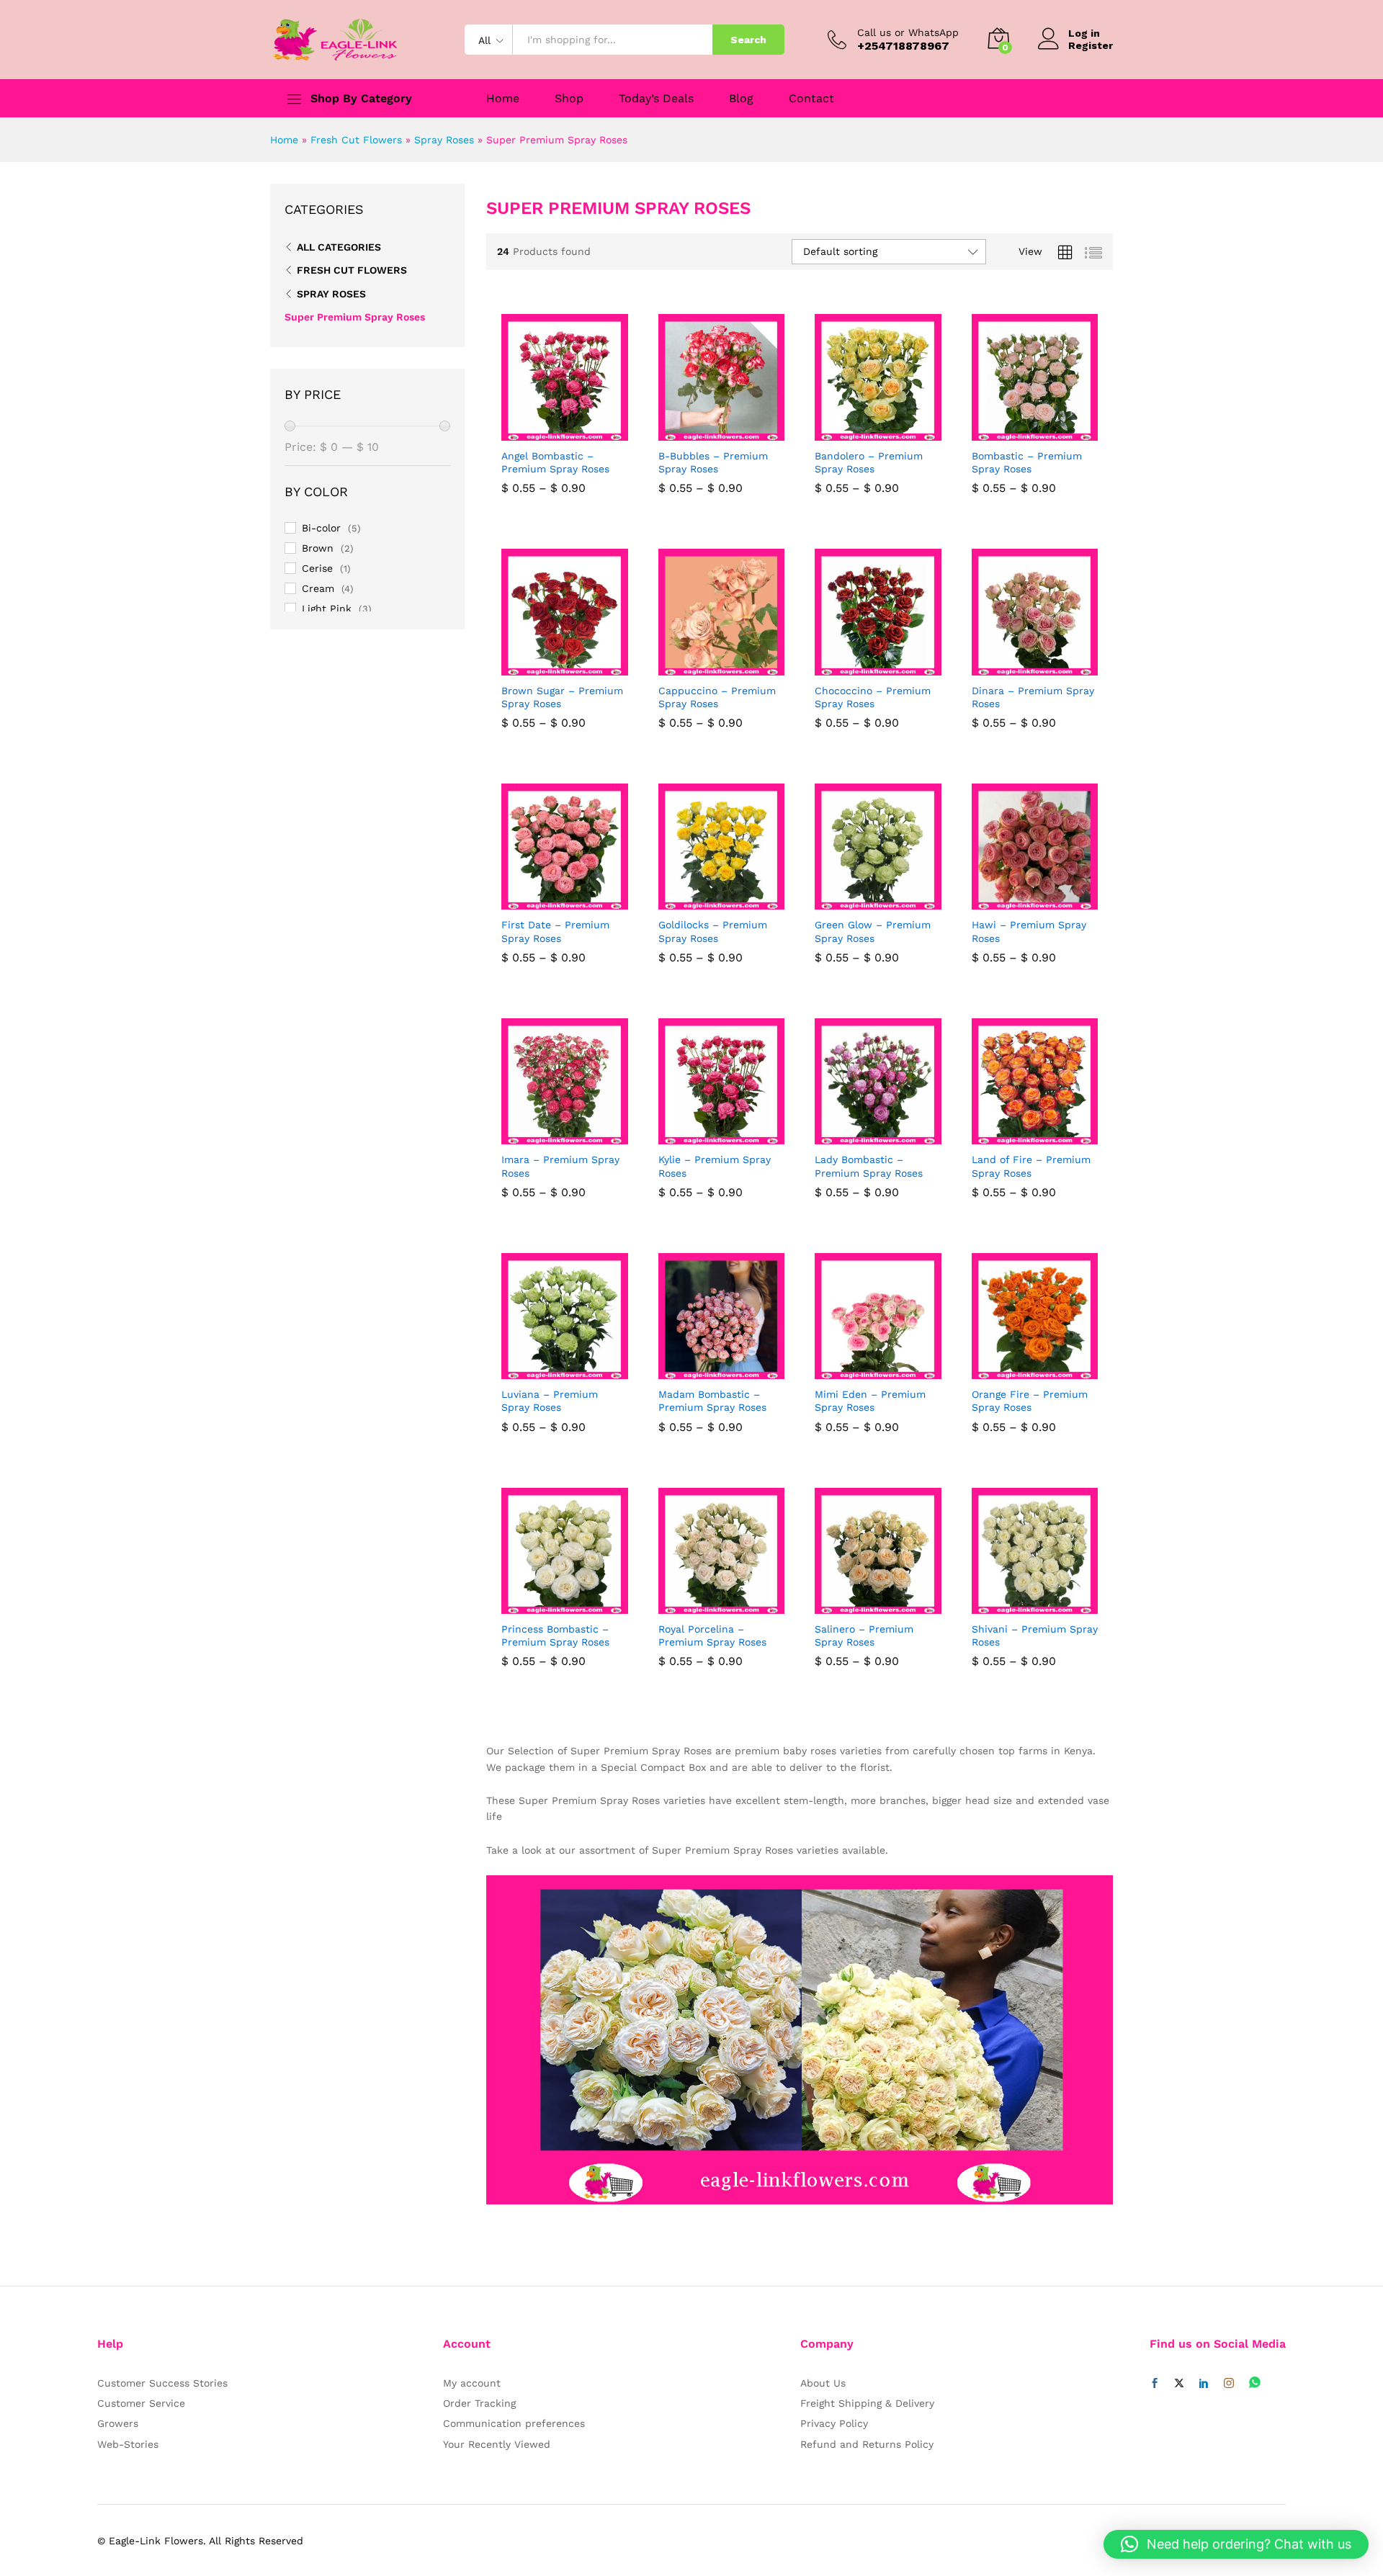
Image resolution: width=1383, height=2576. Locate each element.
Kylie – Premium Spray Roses (715, 1166)
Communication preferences (514, 2423)
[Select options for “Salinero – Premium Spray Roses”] (861, 1605)
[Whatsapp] (1255, 2383)
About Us (823, 2383)
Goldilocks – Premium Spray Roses (713, 931)
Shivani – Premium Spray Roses (1035, 1635)
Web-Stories (128, 2444)
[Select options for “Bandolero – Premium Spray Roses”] (861, 432)
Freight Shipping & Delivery (867, 2403)
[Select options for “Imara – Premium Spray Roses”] (548, 1136)
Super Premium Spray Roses (355, 317)
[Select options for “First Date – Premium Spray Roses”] (548, 901)
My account (472, 2383)
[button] (1236, 2544)
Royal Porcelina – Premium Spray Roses (712, 1635)
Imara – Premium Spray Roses (560, 1166)
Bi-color (321, 528)
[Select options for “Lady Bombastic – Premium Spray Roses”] (861, 1136)
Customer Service (141, 2403)
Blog (741, 99)
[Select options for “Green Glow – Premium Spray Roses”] (861, 901)
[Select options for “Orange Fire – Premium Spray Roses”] (1018, 1370)
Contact (811, 99)
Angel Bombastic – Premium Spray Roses (555, 462)
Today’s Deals (656, 99)
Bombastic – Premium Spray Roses (1027, 462)
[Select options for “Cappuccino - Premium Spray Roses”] (704, 667)
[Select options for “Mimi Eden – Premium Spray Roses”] (861, 1370)
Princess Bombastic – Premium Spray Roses (555, 1635)
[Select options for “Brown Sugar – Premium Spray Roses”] (548, 667)
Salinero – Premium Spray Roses (864, 1635)
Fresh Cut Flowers (356, 140)
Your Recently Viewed (497, 2444)
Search (748, 40)
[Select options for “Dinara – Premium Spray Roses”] (1018, 667)
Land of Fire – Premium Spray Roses (1031, 1166)
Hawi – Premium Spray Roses (1029, 931)
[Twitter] (1179, 2384)
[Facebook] (1155, 2384)
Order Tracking (479, 2403)
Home (503, 99)
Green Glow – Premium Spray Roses (873, 931)
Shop (569, 99)
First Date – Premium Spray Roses (555, 931)
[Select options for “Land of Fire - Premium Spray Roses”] (1018, 1136)
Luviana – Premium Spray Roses (550, 1401)
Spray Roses (444, 140)
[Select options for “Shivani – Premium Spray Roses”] (1018, 1605)
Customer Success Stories (162, 2383)
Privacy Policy (834, 2423)
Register (1091, 45)
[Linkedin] (1204, 2384)
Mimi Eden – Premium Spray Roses (870, 1401)
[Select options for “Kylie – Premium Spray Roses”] (704, 1136)
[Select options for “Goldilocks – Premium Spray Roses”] (704, 901)
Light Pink (327, 609)
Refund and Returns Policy (867, 2444)
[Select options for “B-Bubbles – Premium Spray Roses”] (704, 432)
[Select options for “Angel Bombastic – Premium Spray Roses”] (548, 432)
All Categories (339, 247)
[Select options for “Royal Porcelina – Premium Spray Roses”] (704, 1605)
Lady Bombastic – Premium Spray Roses (869, 1166)
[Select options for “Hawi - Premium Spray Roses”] (1018, 901)
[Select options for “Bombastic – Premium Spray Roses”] (1018, 432)
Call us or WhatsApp (908, 32)
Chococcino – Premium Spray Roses (873, 697)
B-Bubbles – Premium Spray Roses (713, 462)
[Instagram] (1229, 2384)
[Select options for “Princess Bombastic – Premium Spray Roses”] (548, 1605)
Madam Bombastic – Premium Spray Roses (712, 1401)
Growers (118, 2423)
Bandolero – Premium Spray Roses (869, 462)
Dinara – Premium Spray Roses (1033, 697)
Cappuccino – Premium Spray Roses (717, 697)
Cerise (317, 568)
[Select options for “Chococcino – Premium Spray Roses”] (861, 667)
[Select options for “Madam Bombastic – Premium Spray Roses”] (704, 1370)
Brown (318, 548)
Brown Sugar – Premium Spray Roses (562, 697)
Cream (318, 588)
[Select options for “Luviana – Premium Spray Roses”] (548, 1370)
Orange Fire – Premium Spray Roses (1030, 1401)
